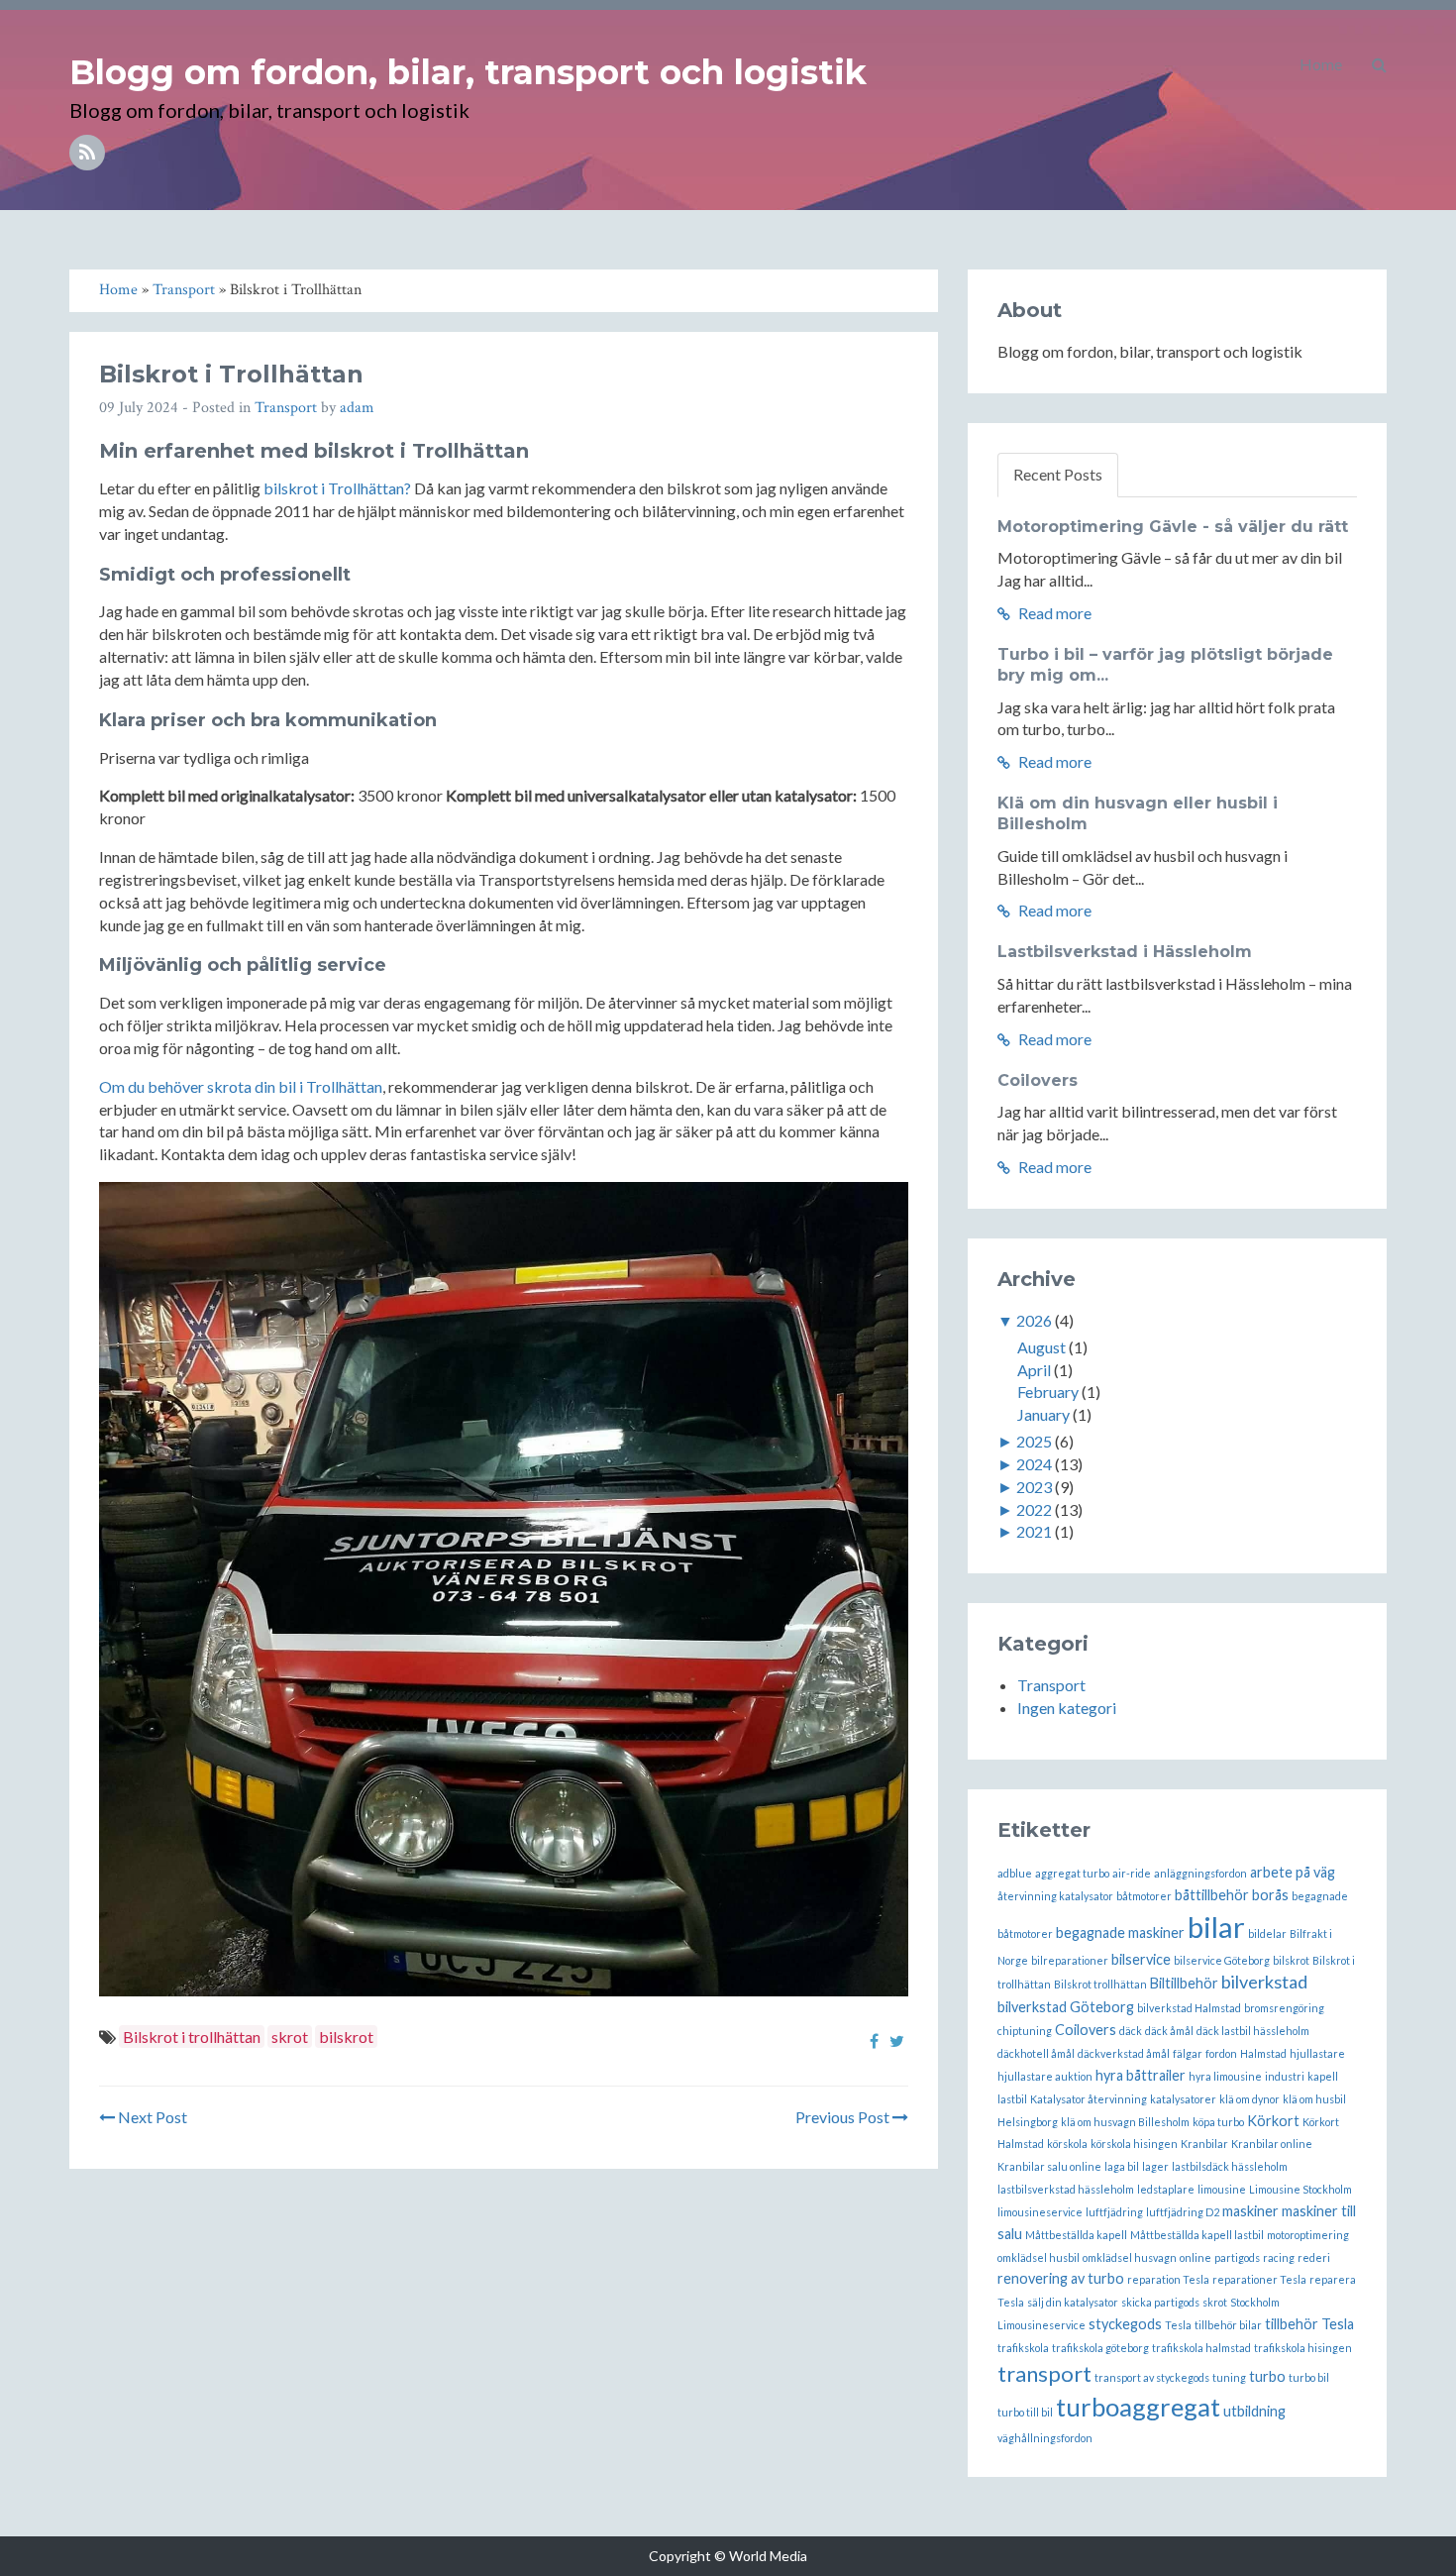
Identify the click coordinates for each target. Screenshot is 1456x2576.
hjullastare (1317, 2053)
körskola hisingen (1134, 2144)
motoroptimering (1308, 2235)
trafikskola (1023, 2348)
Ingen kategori (1067, 1708)
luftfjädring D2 (1183, 2212)
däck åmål (1169, 2031)
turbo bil (1309, 2377)
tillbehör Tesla (1309, 2324)
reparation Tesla (1168, 2279)
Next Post (151, 2117)
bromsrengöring (1284, 2008)
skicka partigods (1160, 2302)
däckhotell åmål (1036, 2053)
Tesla (1178, 2325)
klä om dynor (1249, 2099)
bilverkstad (1264, 1982)
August (1041, 1347)
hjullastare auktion (1045, 2076)
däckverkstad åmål (1124, 2053)
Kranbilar (1204, 2144)
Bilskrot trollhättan (1100, 1984)
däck (1131, 2031)
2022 (1034, 1509)
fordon (1221, 2053)
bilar (1216, 1927)
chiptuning (1025, 2031)
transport (1044, 2373)
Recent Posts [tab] (1058, 474)
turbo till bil (1025, 2412)
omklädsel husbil (1039, 2257)
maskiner (1250, 2211)
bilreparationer (1070, 1960)
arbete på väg (1293, 1872)
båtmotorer (1144, 1896)
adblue (1015, 1873)
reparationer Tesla (1259, 2279)
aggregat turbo (1072, 1873)
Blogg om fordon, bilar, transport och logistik (468, 72)
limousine (1222, 2189)
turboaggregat (1138, 2407)
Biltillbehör (1184, 1983)
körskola (1067, 2144)
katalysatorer (1183, 2099)
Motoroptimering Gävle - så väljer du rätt (1173, 527)
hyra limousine (1225, 2076)
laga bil (1122, 2166)
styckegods (1125, 2324)
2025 (1034, 1441)
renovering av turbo (1061, 2278)
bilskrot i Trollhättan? (337, 488)
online (1196, 2257)
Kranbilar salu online (1049, 2166)
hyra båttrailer (1141, 2075)
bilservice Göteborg (1222, 1960)
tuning (1229, 2377)
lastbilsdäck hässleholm (1230, 2166)
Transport (286, 408)
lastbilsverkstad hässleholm (1066, 2189)
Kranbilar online (1272, 2144)
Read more (1053, 613)
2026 (1034, 1320)
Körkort (1273, 2121)
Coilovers (1038, 1080)
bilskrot (346, 2037)
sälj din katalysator (1073, 2302)
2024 (1034, 1464)
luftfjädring (1114, 2212)
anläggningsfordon (1200, 1873)
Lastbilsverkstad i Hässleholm (1125, 952)
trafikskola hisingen (1303, 2348)
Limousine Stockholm (1300, 2189)
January (1043, 1414)
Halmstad (1263, 2053)
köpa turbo (1218, 2122)
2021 (1034, 1531)
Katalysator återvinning (1089, 2099)
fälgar (1188, 2053)
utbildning (1254, 2411)
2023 (1034, 1487)
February (1048, 1392)
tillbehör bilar (1228, 2325)
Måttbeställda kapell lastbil (1197, 2235)
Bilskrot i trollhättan (192, 2037)
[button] (1379, 64)
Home (1321, 64)
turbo (1267, 2376)
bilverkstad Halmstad (1189, 2008)
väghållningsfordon (1045, 2438)
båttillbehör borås (1232, 1895)
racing (1279, 2257)
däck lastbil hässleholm (1253, 2031)
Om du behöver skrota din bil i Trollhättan (241, 1086)
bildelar (1267, 1933)
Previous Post (844, 2117)
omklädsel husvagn (1130, 2257)
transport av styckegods (1152, 2377)
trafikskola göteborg (1100, 2348)
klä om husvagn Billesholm (1125, 2122)
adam (357, 408)
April (1034, 1370)
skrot (290, 2037)
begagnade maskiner (1120, 1932)
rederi (1314, 2257)
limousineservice (1040, 2212)
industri (1285, 2076)
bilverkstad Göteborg (1066, 2007)
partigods (1237, 2257)
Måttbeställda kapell (1076, 2235)
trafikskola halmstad (1201, 2348)
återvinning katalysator (1055, 1896)
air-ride (1132, 1873)
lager (1155, 2166)
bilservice (1141, 1959)
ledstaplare (1166, 2189)
